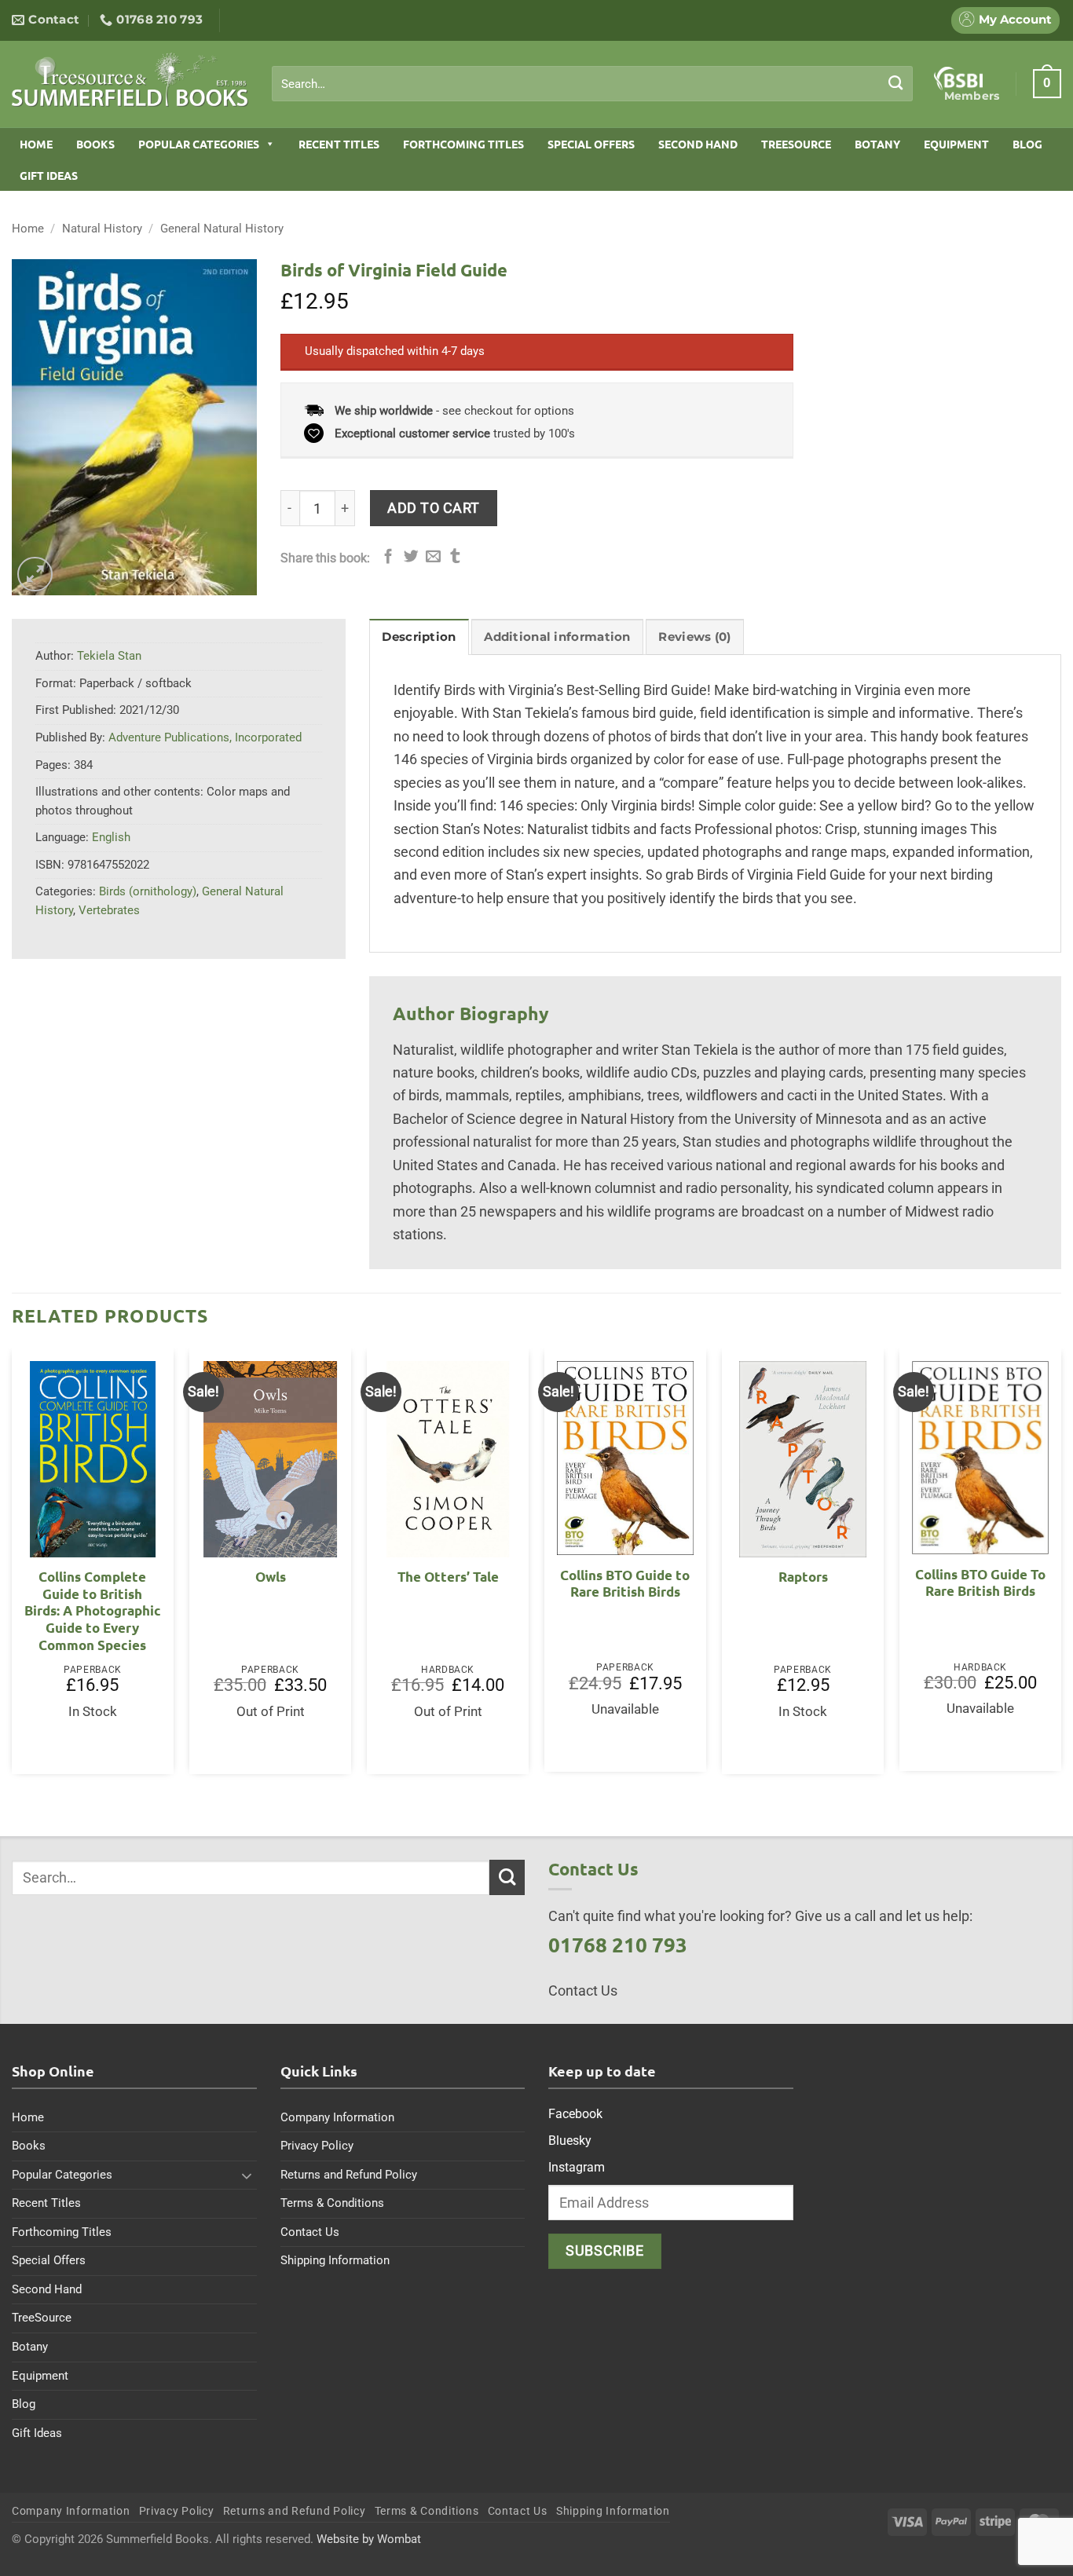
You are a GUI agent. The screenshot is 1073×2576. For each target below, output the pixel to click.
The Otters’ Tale (448, 1577)
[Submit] (896, 83)
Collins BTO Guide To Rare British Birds (980, 1583)
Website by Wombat (369, 2539)
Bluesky (570, 2141)
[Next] (1060, 1568)
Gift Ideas (49, 175)
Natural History (102, 229)
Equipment (956, 144)
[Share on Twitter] (411, 557)
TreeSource (796, 144)
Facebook (575, 2114)
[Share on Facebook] (388, 557)
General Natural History (222, 229)
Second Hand (698, 144)
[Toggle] (247, 2175)
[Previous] (13, 1568)
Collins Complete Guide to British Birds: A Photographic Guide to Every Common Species (93, 1610)
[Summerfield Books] (130, 79)
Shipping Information (335, 2260)
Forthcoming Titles (463, 144)
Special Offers (591, 144)
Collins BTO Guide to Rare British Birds (625, 1584)
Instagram (577, 2167)
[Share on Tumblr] (455, 557)
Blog (1027, 144)
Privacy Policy (317, 2146)
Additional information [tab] (557, 637)
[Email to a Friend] (433, 557)
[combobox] (592, 84)
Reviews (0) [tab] (694, 637)
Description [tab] (419, 637)
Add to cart (434, 508)
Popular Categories (199, 144)
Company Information (337, 2117)
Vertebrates (109, 910)
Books (95, 144)
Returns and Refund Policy (349, 2175)
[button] (1047, 83)
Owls (271, 1577)
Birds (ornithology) (148, 891)
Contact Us (310, 2232)
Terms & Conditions (332, 2203)
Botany (877, 144)
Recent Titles (339, 144)
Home (36, 144)
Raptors (803, 1577)
